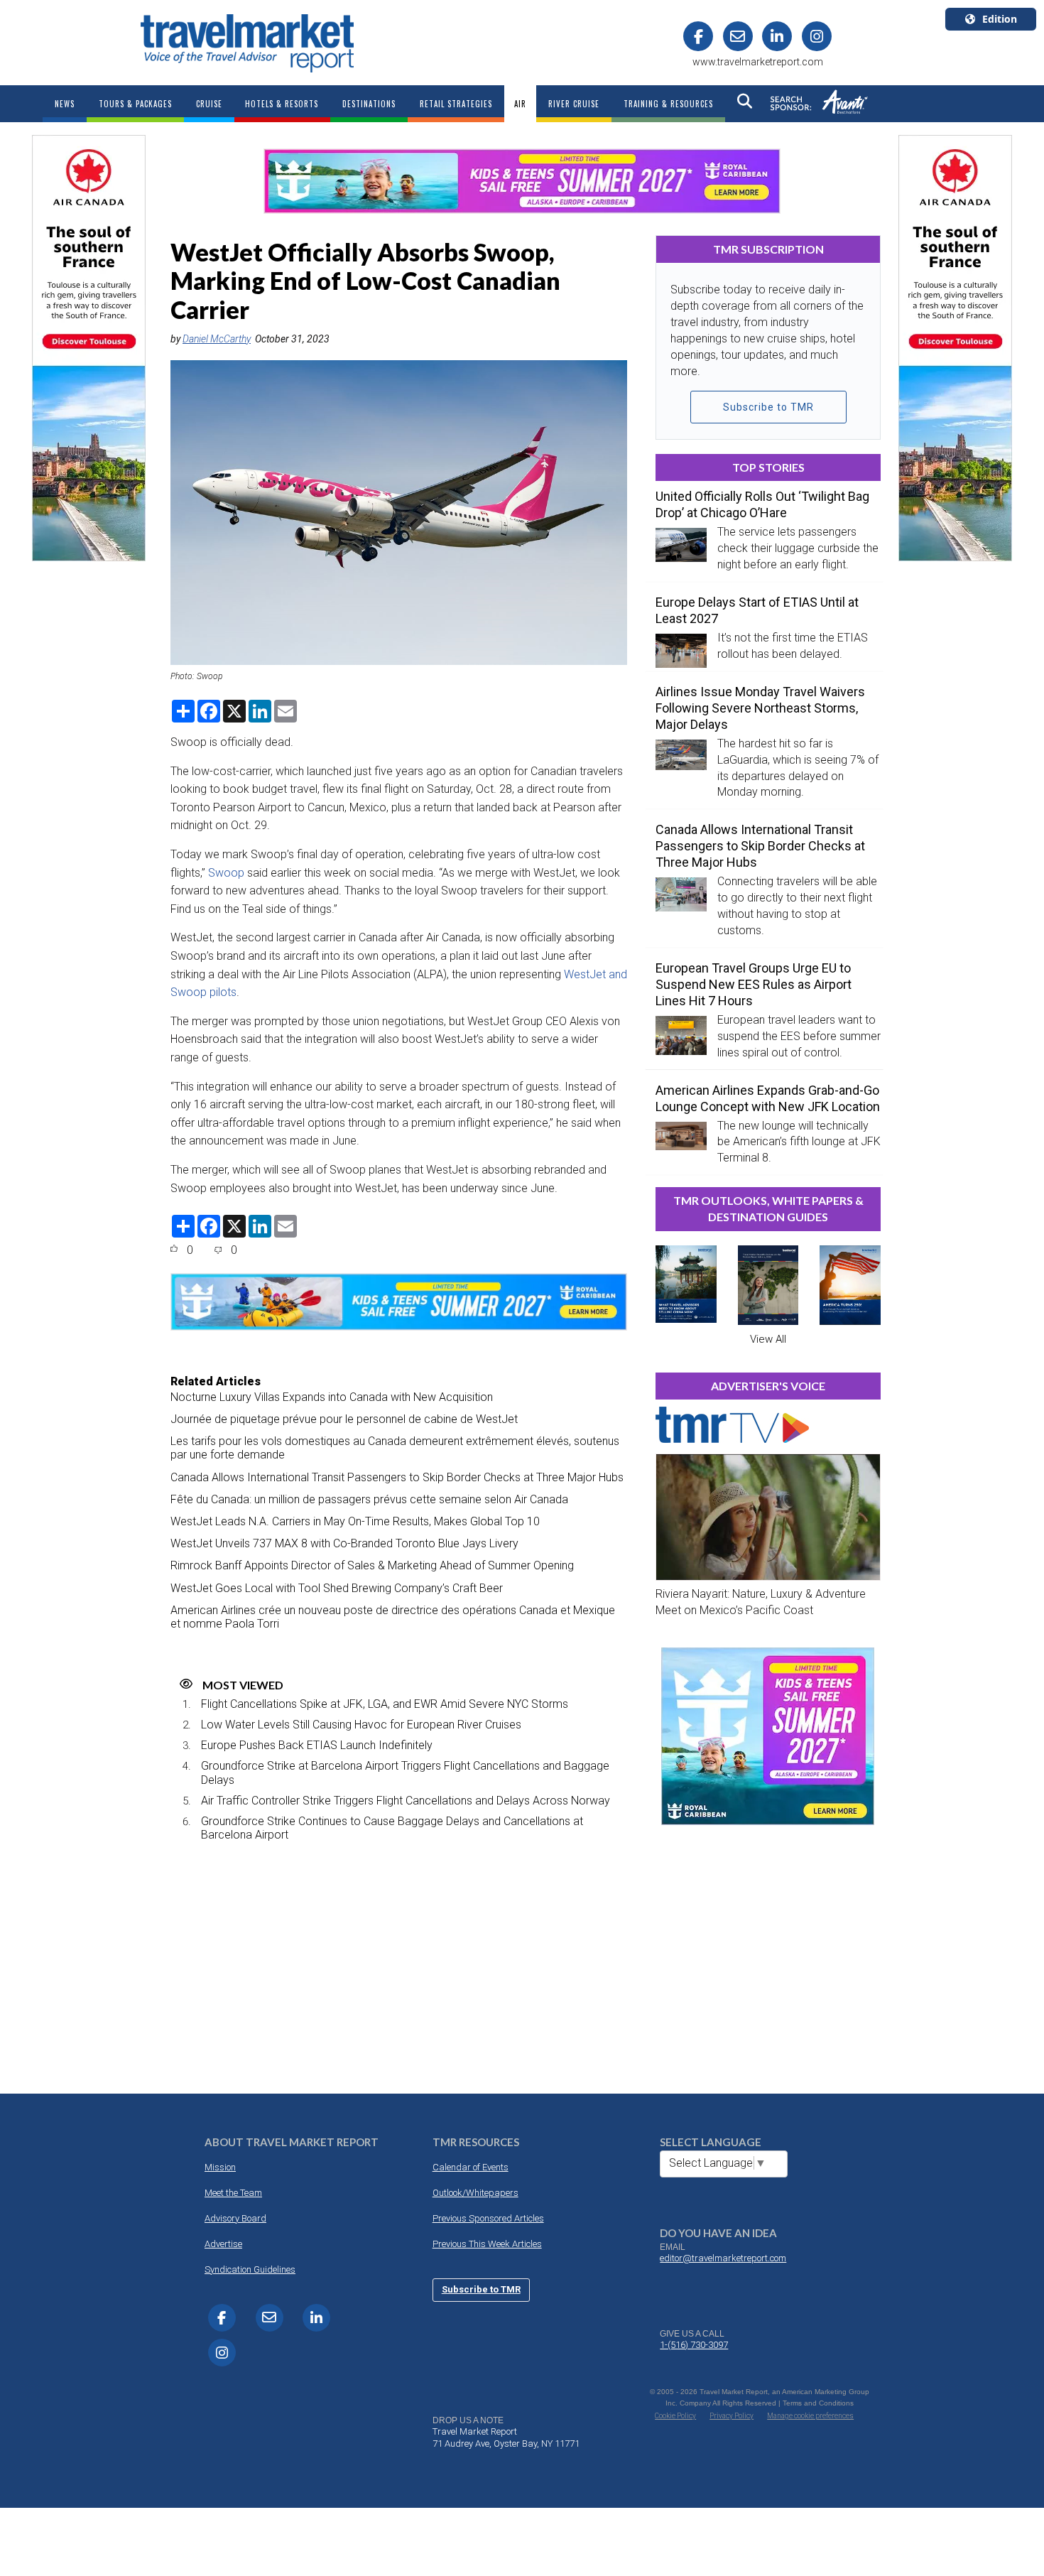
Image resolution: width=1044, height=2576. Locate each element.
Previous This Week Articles (487, 2244)
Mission (220, 2167)
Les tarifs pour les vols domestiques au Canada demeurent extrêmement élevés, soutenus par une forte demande (395, 1448)
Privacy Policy (732, 2416)
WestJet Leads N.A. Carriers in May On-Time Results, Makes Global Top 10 (355, 1521)
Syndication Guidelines (250, 2269)
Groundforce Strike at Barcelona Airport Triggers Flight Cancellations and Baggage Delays (405, 1773)
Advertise (223, 2244)
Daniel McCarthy (217, 339)
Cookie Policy (675, 2416)
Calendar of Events (471, 2167)
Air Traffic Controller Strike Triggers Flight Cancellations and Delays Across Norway (406, 1801)
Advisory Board (235, 2218)
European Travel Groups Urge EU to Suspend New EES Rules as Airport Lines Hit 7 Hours (754, 984)
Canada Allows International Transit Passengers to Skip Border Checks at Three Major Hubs (397, 1477)
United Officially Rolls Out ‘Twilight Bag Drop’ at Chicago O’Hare (762, 504)
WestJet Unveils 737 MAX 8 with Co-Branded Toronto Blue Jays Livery (344, 1543)
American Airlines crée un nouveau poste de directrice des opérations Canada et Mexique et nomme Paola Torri (393, 1617)
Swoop (226, 873)
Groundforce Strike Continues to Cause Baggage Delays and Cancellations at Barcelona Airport (392, 1828)
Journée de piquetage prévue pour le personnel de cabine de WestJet (344, 1419)
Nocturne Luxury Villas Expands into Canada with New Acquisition (332, 1397)
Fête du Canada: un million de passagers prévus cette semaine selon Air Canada (369, 1499)
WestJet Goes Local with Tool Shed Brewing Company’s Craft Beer (337, 1588)
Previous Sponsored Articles (488, 2218)
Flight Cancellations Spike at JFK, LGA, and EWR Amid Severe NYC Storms (385, 1704)
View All (768, 1339)
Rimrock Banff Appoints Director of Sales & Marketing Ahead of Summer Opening (372, 1565)
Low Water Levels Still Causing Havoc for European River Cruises (361, 1725)
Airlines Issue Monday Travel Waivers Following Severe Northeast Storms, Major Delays (760, 708)
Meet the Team (233, 2193)
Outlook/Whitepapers (475, 2193)
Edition (1000, 19)
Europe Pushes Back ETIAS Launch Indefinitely (317, 1745)
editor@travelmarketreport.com (723, 2258)
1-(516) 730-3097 (694, 2345)
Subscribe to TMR (768, 407)
